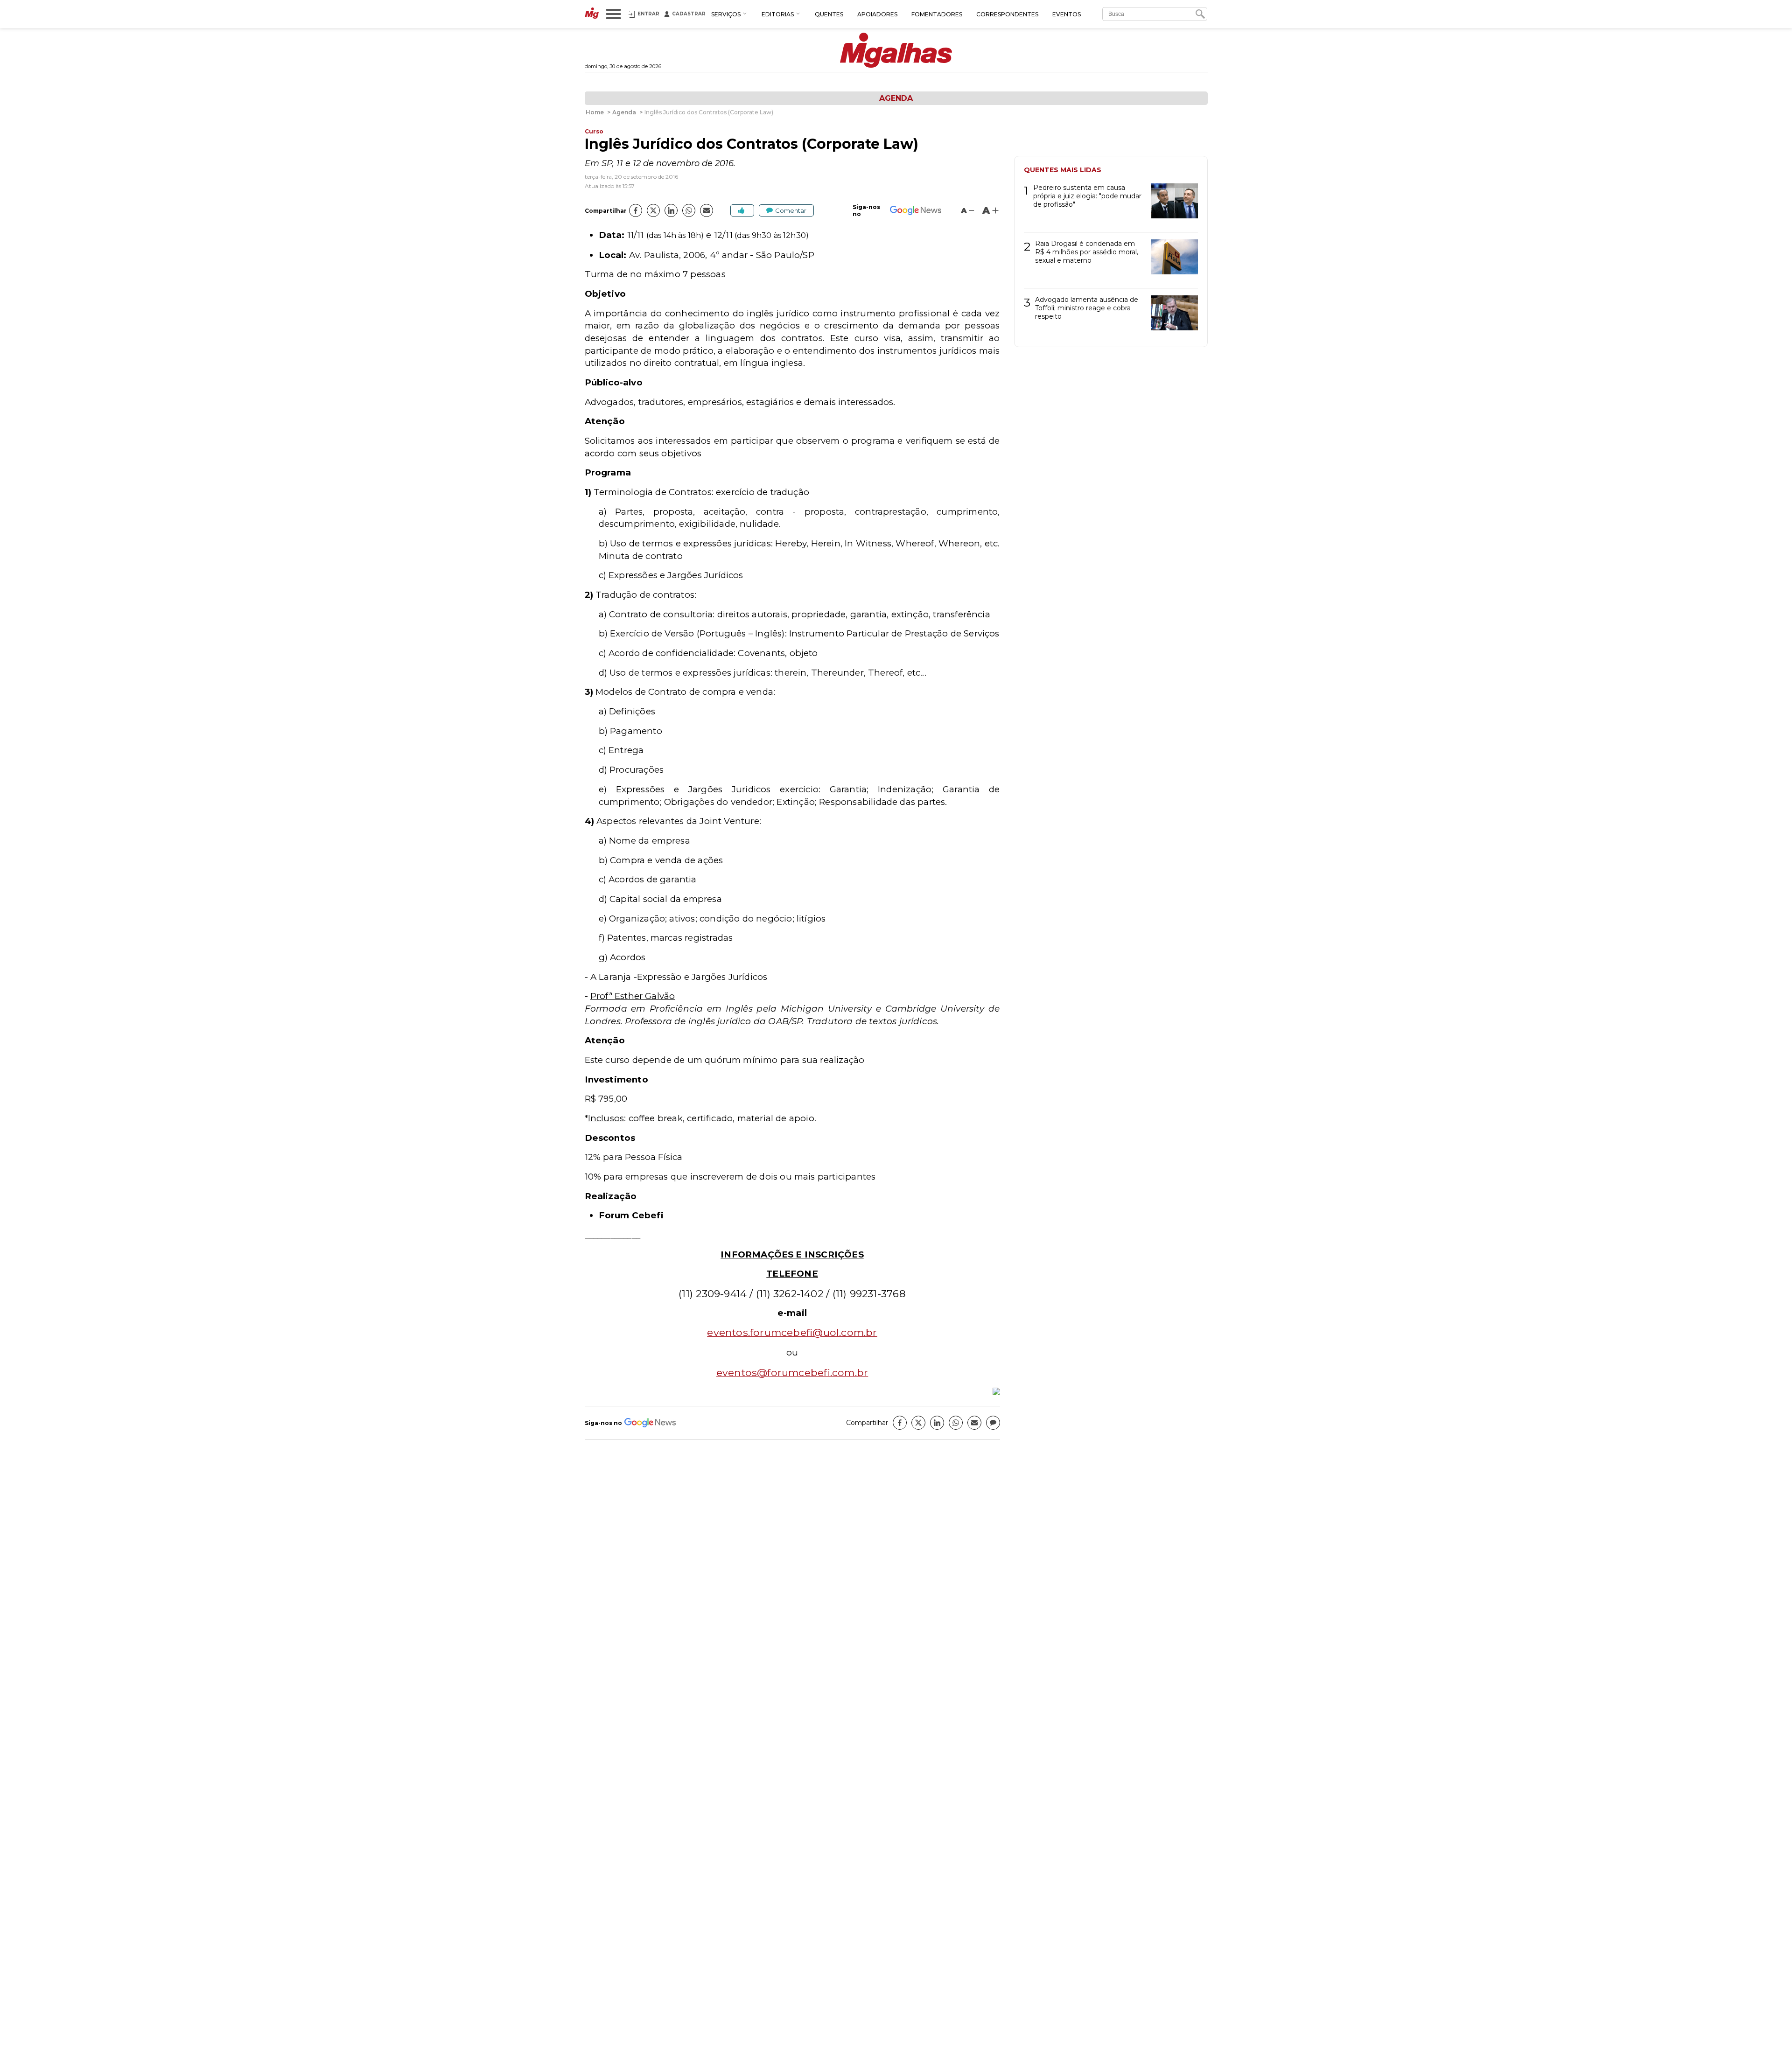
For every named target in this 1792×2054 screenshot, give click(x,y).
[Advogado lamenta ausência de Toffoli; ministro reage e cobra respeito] (1171, 316)
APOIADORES (877, 14)
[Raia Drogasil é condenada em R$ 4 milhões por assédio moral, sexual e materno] (1171, 260)
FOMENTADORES (937, 14)
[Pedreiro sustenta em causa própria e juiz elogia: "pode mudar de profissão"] (1171, 204)
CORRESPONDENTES (1007, 14)
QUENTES (829, 14)
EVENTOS (1067, 14)
